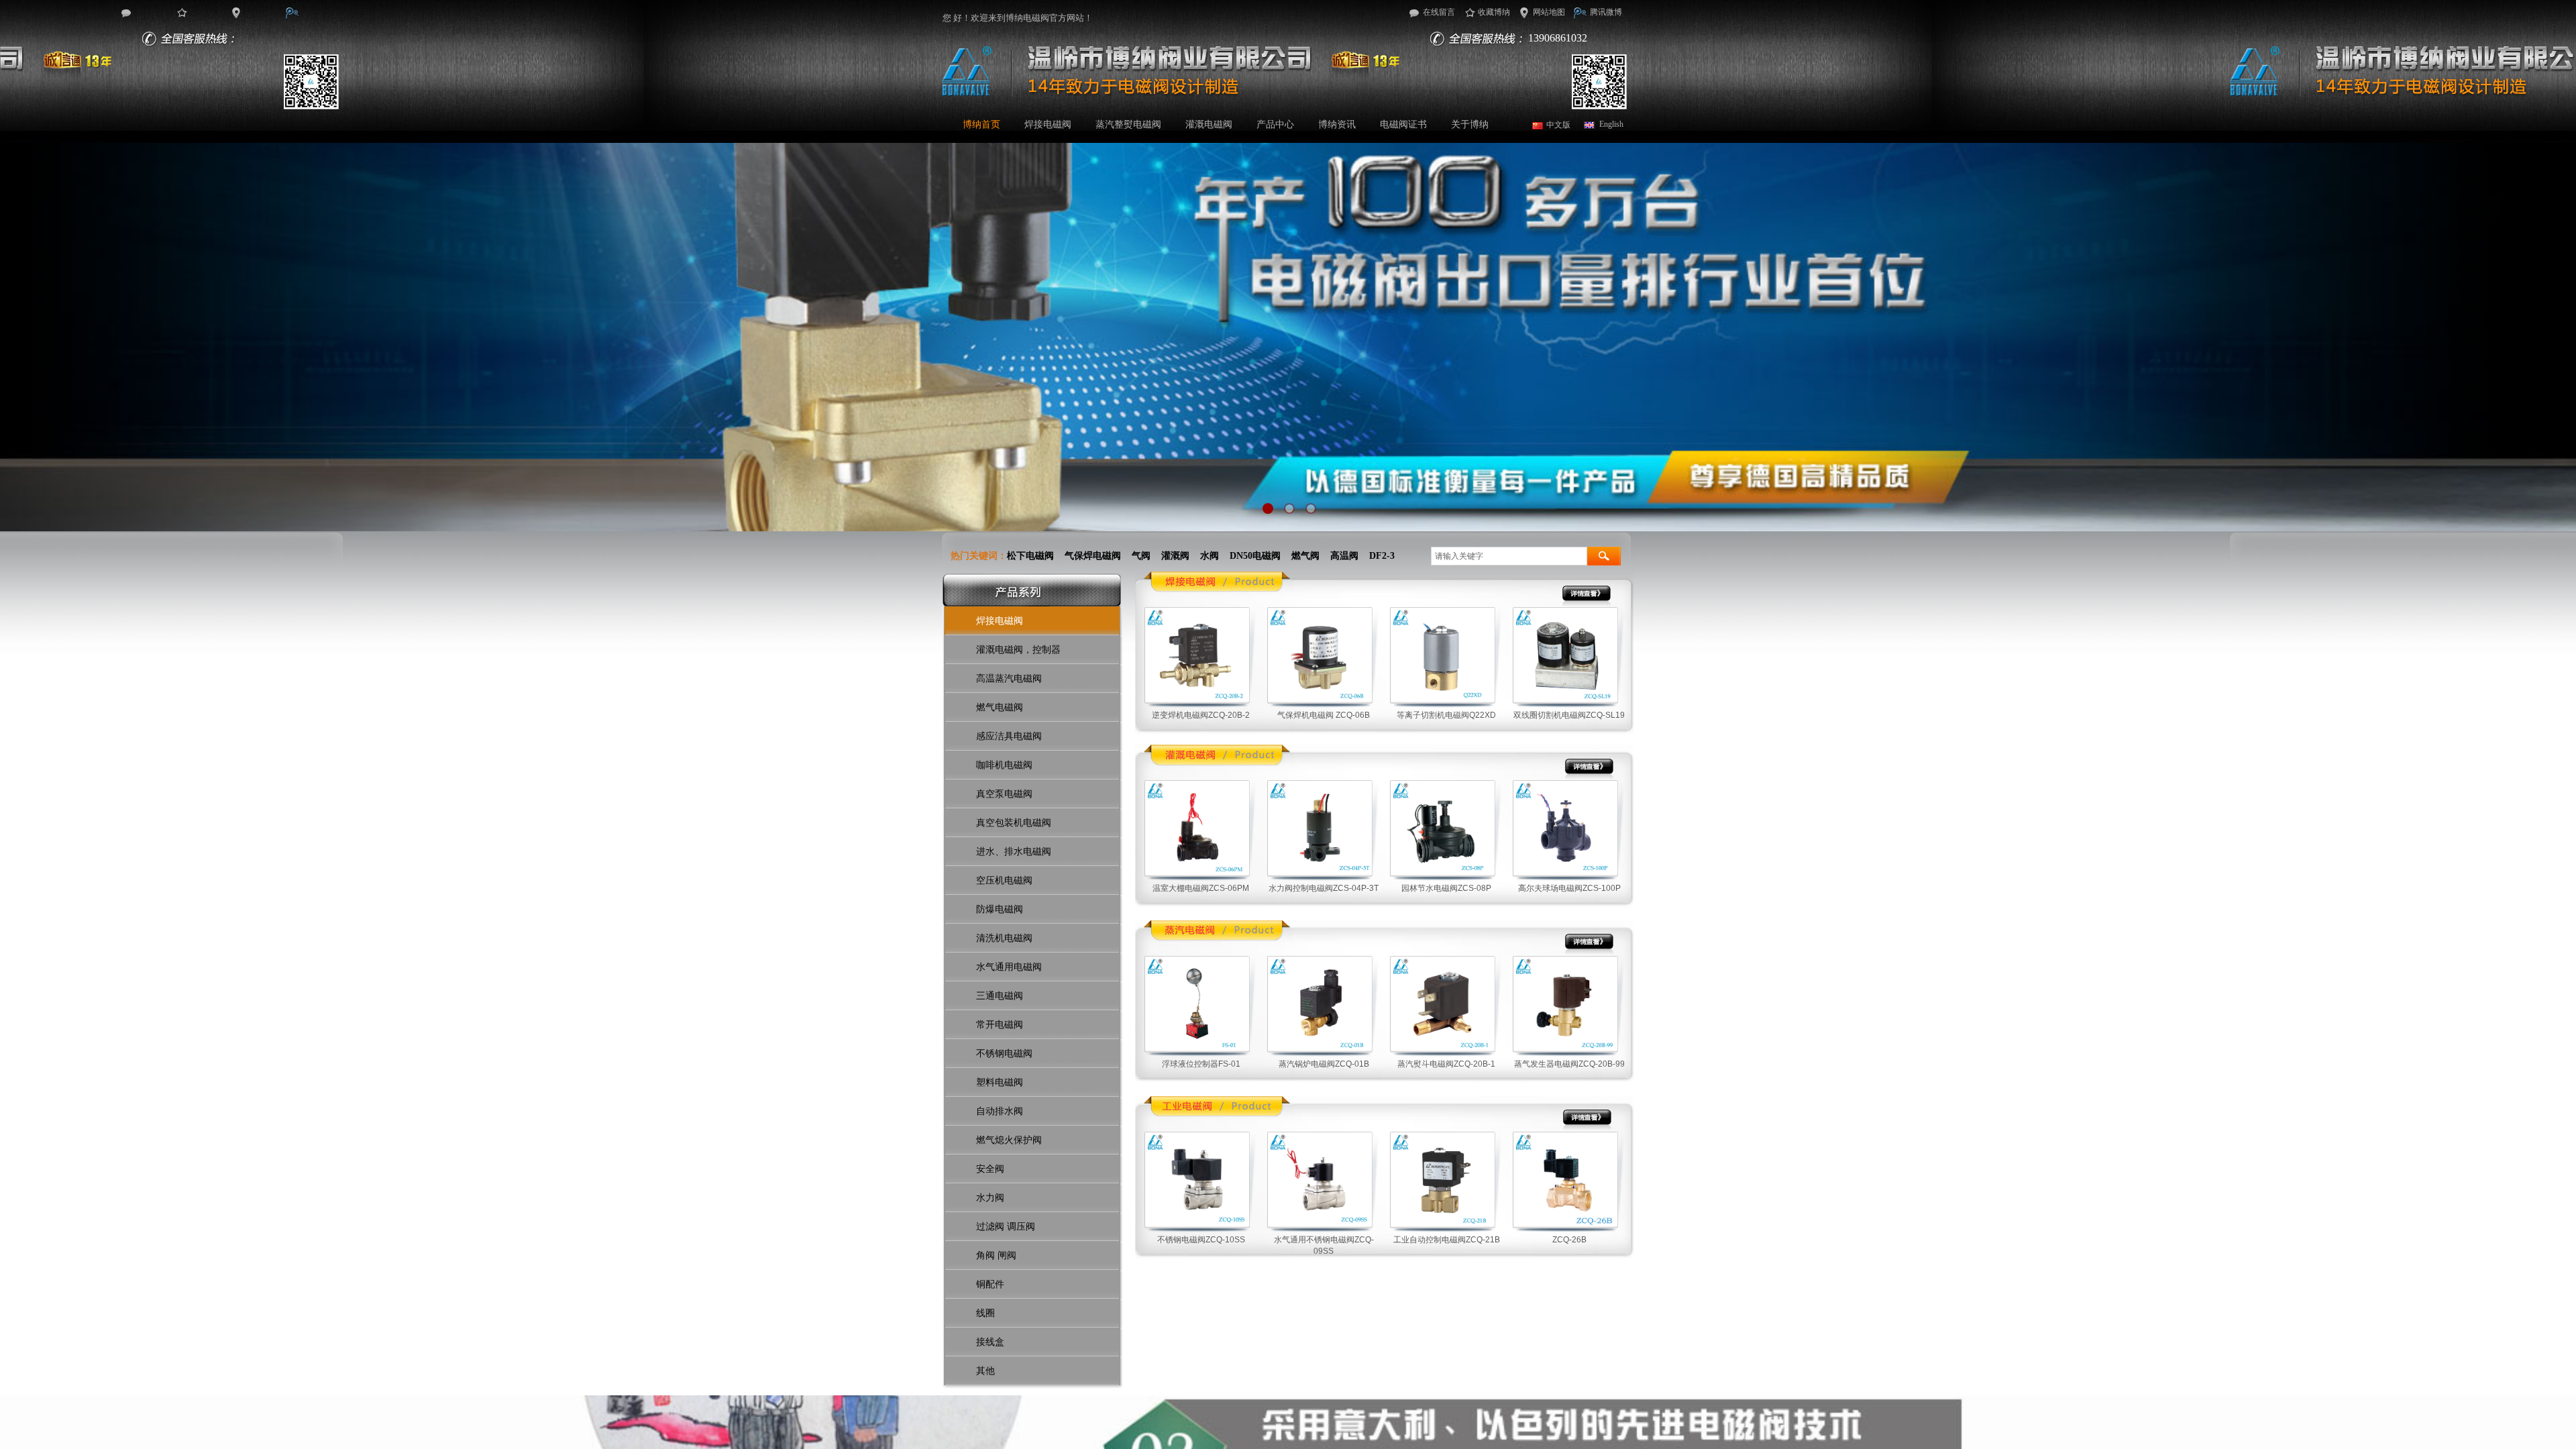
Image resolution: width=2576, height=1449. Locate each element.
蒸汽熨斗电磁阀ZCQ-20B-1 (1446, 1064)
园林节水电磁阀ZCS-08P (1446, 888)
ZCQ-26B (1569, 1240)
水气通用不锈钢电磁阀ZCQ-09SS (1324, 1245)
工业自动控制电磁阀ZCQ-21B (1447, 1240)
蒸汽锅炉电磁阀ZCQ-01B (1324, 1064)
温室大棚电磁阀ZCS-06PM (1201, 888)
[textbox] (1509, 556)
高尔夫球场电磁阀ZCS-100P (1569, 888)
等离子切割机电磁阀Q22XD (1446, 715)
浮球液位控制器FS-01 (1201, 1064)
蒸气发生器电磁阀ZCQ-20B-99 (1569, 1064)
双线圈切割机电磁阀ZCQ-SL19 (1569, 715)
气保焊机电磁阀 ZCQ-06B (1324, 715)
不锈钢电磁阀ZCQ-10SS (1201, 1240)
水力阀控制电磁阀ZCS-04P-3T (1324, 888)
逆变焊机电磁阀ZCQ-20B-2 (1201, 715)
